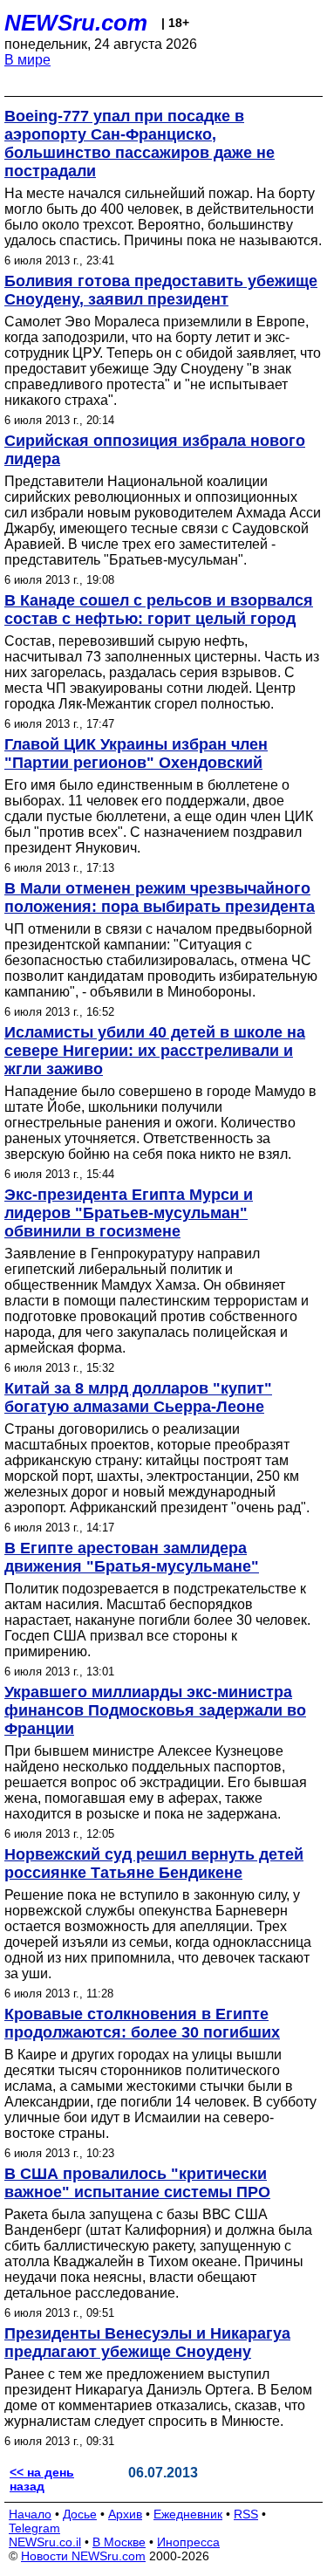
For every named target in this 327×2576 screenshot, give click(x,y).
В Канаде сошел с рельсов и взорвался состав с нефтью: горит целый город (159, 610)
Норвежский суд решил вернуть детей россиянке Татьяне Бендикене (154, 1863)
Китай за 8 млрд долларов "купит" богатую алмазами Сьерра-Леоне (138, 1398)
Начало (30, 2514)
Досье (80, 2514)
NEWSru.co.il (45, 2542)
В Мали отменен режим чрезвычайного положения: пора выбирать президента (160, 897)
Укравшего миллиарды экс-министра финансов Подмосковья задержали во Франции (155, 1710)
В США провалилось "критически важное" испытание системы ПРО (137, 2183)
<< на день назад (42, 2479)
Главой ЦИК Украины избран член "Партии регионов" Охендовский (136, 754)
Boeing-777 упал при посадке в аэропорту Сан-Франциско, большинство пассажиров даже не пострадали (140, 144)
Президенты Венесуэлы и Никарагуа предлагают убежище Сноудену (147, 2343)
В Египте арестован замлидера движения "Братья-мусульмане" (132, 1557)
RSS (246, 2514)
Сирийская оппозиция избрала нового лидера (155, 450)
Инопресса (188, 2542)
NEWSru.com (76, 23)
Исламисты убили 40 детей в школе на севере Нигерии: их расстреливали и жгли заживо (155, 1051)
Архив (125, 2514)
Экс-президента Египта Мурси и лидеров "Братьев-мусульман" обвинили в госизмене (129, 1213)
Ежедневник (188, 2514)
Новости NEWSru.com (83, 2556)
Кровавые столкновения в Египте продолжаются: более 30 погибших (142, 2023)
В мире (27, 60)
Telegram (34, 2528)
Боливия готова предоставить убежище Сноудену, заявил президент (161, 290)
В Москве (119, 2542)
